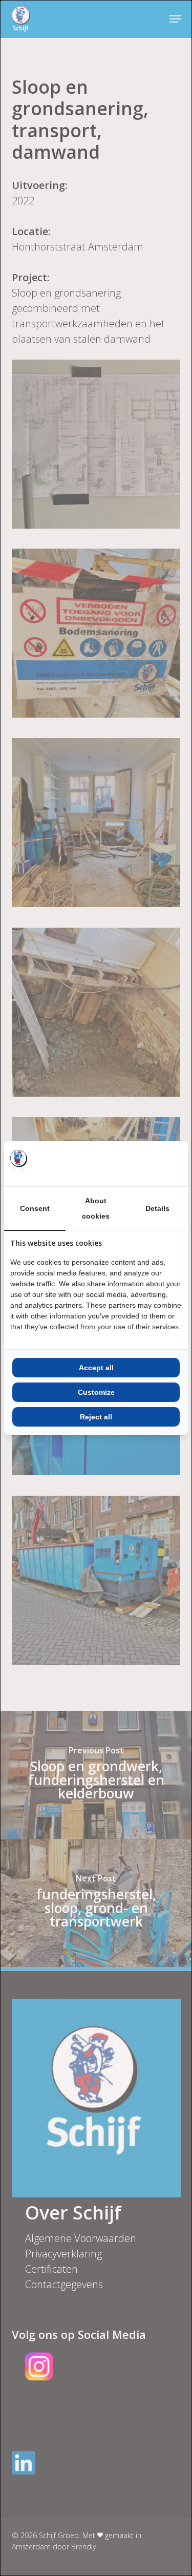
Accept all (96, 1368)
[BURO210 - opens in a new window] (143, 1164)
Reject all (96, 1417)
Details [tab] (157, 1208)
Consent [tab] (35, 1208)
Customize (96, 1392)
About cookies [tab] (96, 1208)
